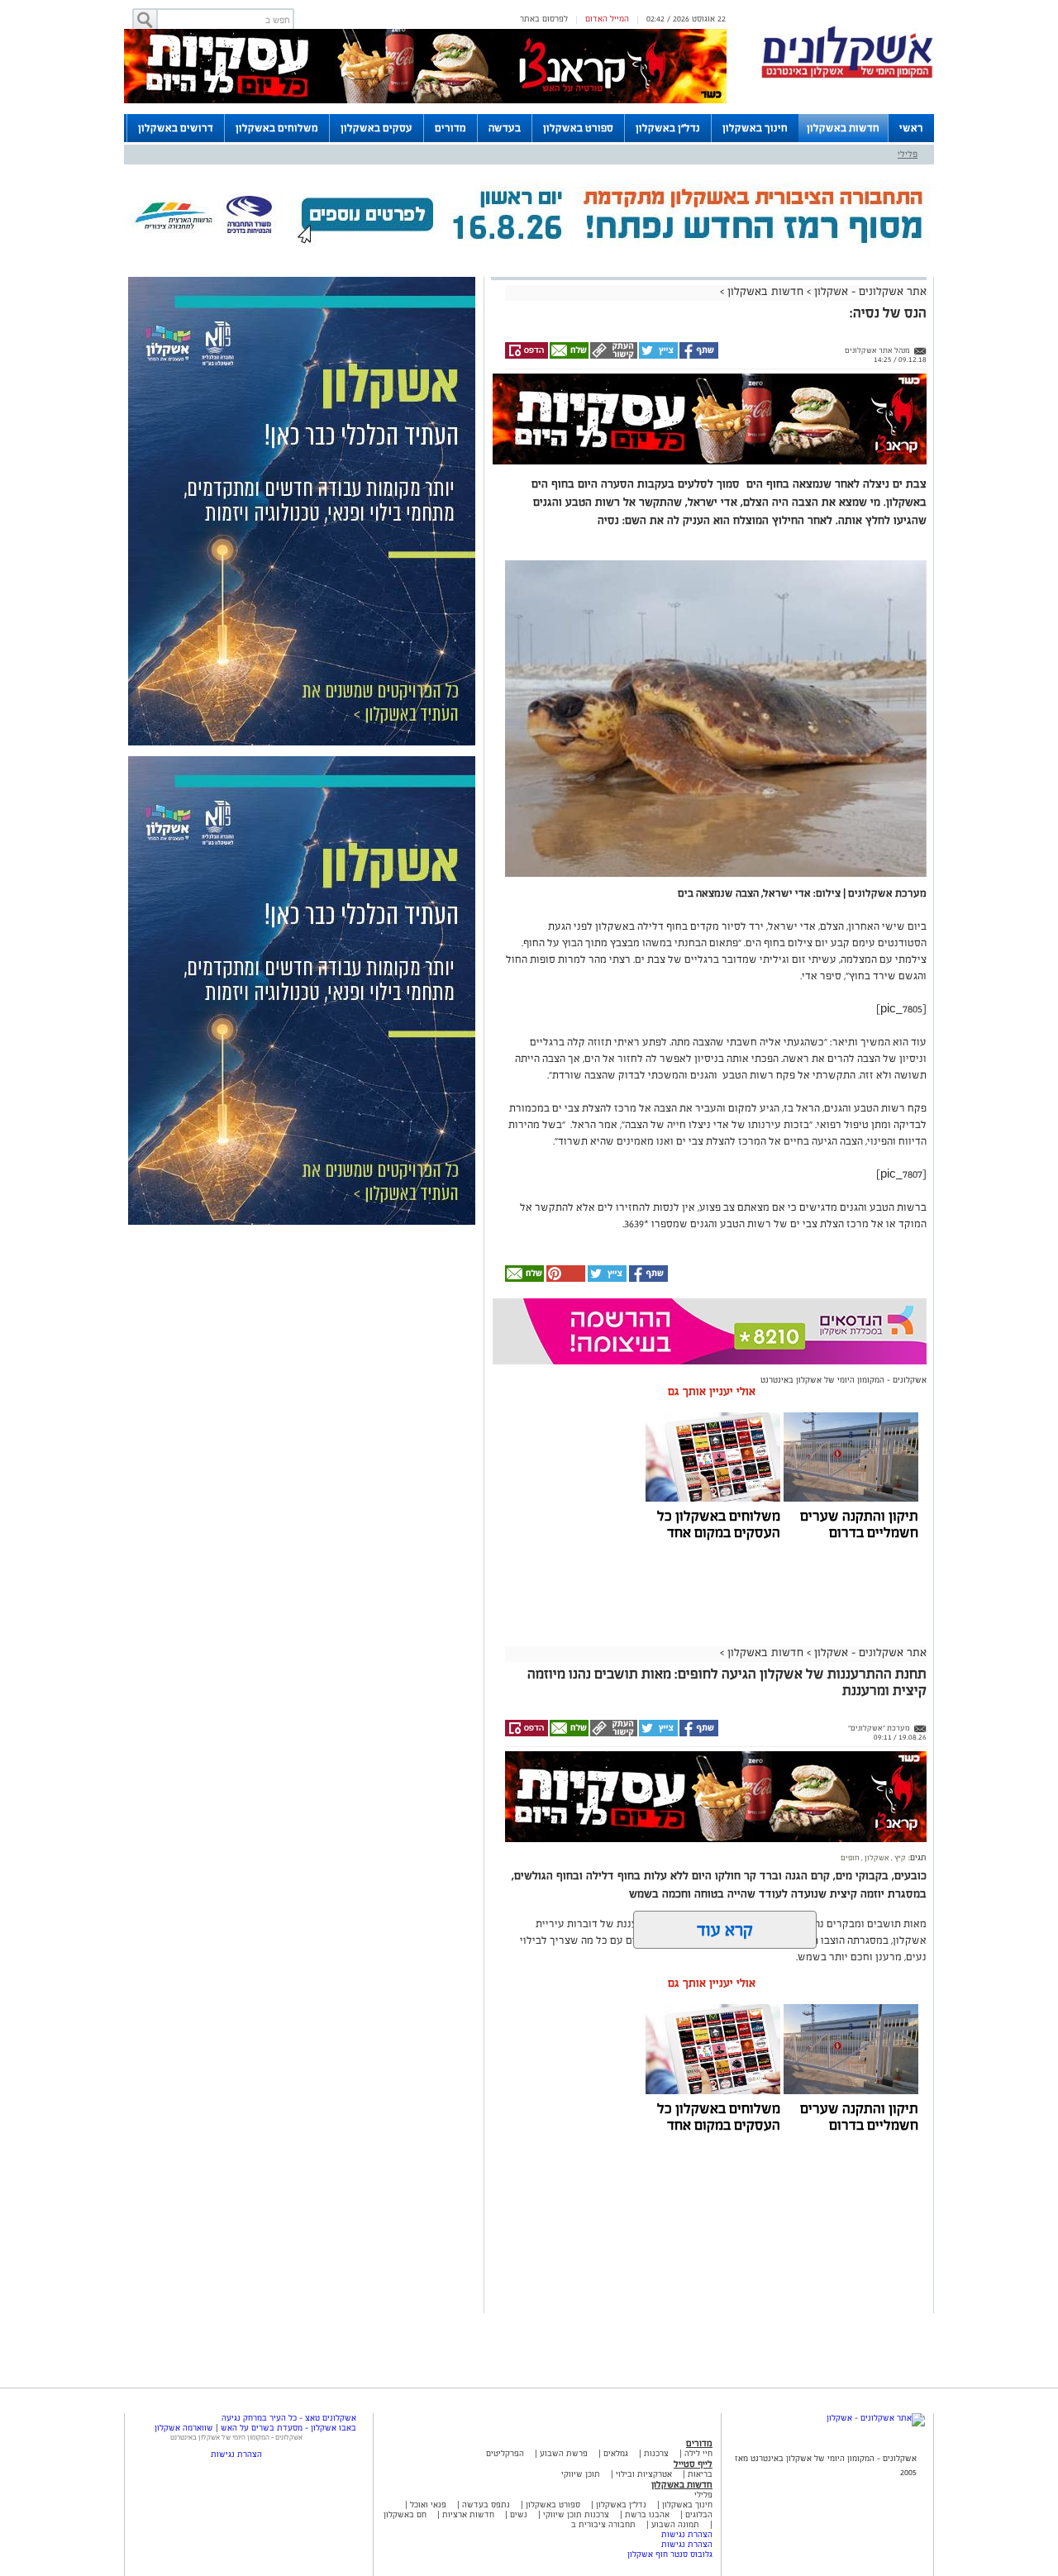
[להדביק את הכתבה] (565, 1279)
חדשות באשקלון (843, 128)
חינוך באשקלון (755, 128)
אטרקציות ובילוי (644, 2474)
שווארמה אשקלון (184, 2428)
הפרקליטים (505, 2453)
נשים (519, 2514)
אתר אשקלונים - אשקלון (869, 291)
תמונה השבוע (675, 2524)
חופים (850, 1858)
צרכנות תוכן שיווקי (576, 2514)
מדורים (450, 128)
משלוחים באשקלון (277, 128)
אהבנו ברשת (647, 2514)
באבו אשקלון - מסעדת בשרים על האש (288, 2428)
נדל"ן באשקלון (668, 128)
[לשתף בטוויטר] (658, 356)
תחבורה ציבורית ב (603, 2524)
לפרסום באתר (544, 19)
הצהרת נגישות (687, 2534)
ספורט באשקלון (578, 128)
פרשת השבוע (564, 2453)
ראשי (911, 128)
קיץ (899, 1858)
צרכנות (656, 2453)
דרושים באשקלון (176, 128)
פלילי (908, 154)
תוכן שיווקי (581, 2474)
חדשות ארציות (467, 2514)
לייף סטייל (693, 2464)
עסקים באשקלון (376, 128)
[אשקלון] (847, 76)
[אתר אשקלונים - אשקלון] (876, 2418)
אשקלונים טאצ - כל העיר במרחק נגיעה (289, 2418)
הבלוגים (699, 2514)
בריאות (700, 2474)
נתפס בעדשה (485, 2505)
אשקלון (876, 1858)
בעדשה (505, 128)
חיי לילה (698, 2453)
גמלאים (616, 2453)
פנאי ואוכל (428, 2505)
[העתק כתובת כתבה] (613, 356)
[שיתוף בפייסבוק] (698, 356)
